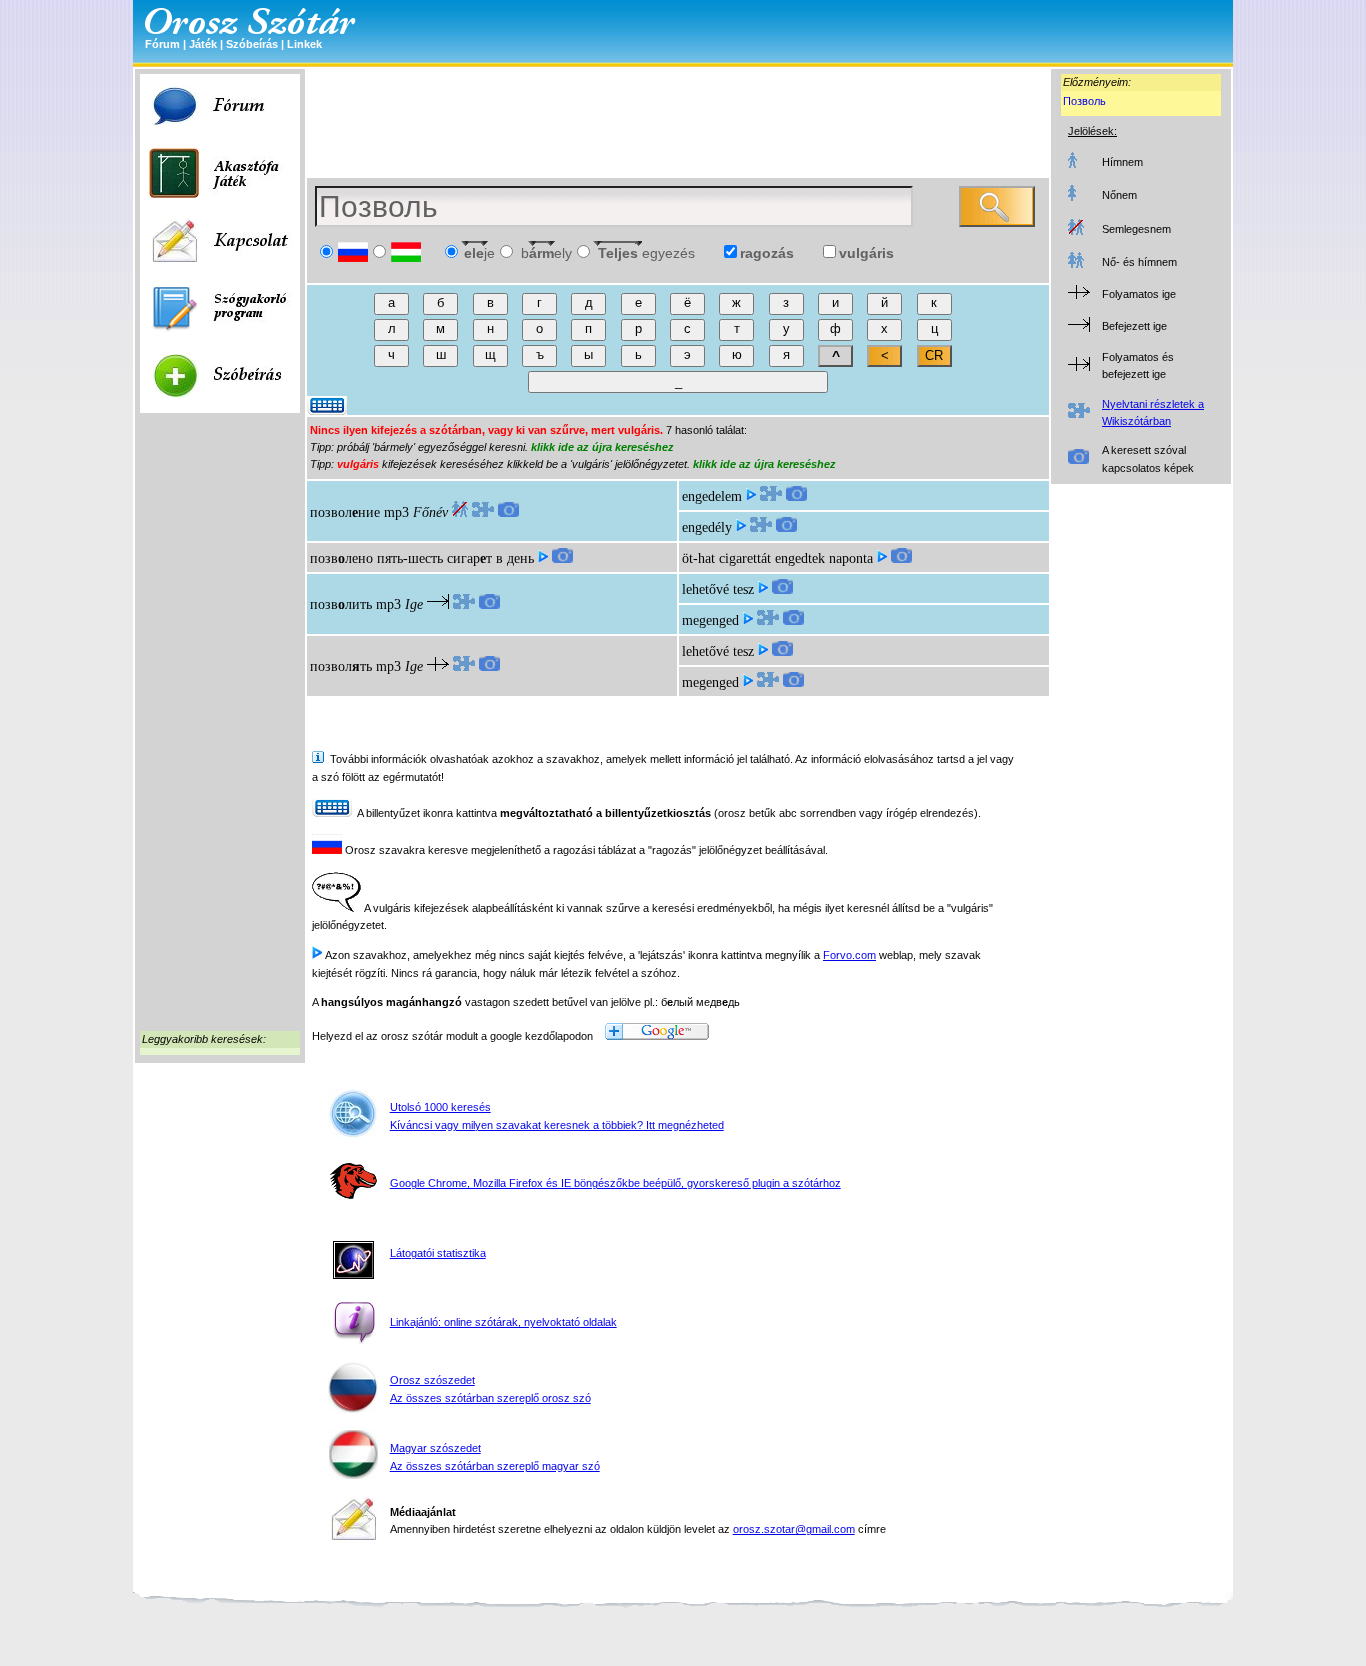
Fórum (162, 44)
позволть (341, 666)
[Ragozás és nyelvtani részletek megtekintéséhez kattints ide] (483, 512)
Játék (203, 44)
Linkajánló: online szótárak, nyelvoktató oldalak (503, 1322)
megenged (710, 620)
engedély (707, 527)
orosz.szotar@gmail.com (794, 1529)
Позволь (1084, 101)
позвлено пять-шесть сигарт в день (422, 558)
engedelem (712, 496)
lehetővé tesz (718, 589)
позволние (345, 512)
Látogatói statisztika (438, 1253)
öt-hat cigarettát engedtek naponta (777, 558)
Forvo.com (849, 955)
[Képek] (508, 512)
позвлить (341, 604)
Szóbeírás (252, 44)
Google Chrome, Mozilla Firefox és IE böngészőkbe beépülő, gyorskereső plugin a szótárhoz (615, 1183)
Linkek (304, 44)
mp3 (396, 512)
